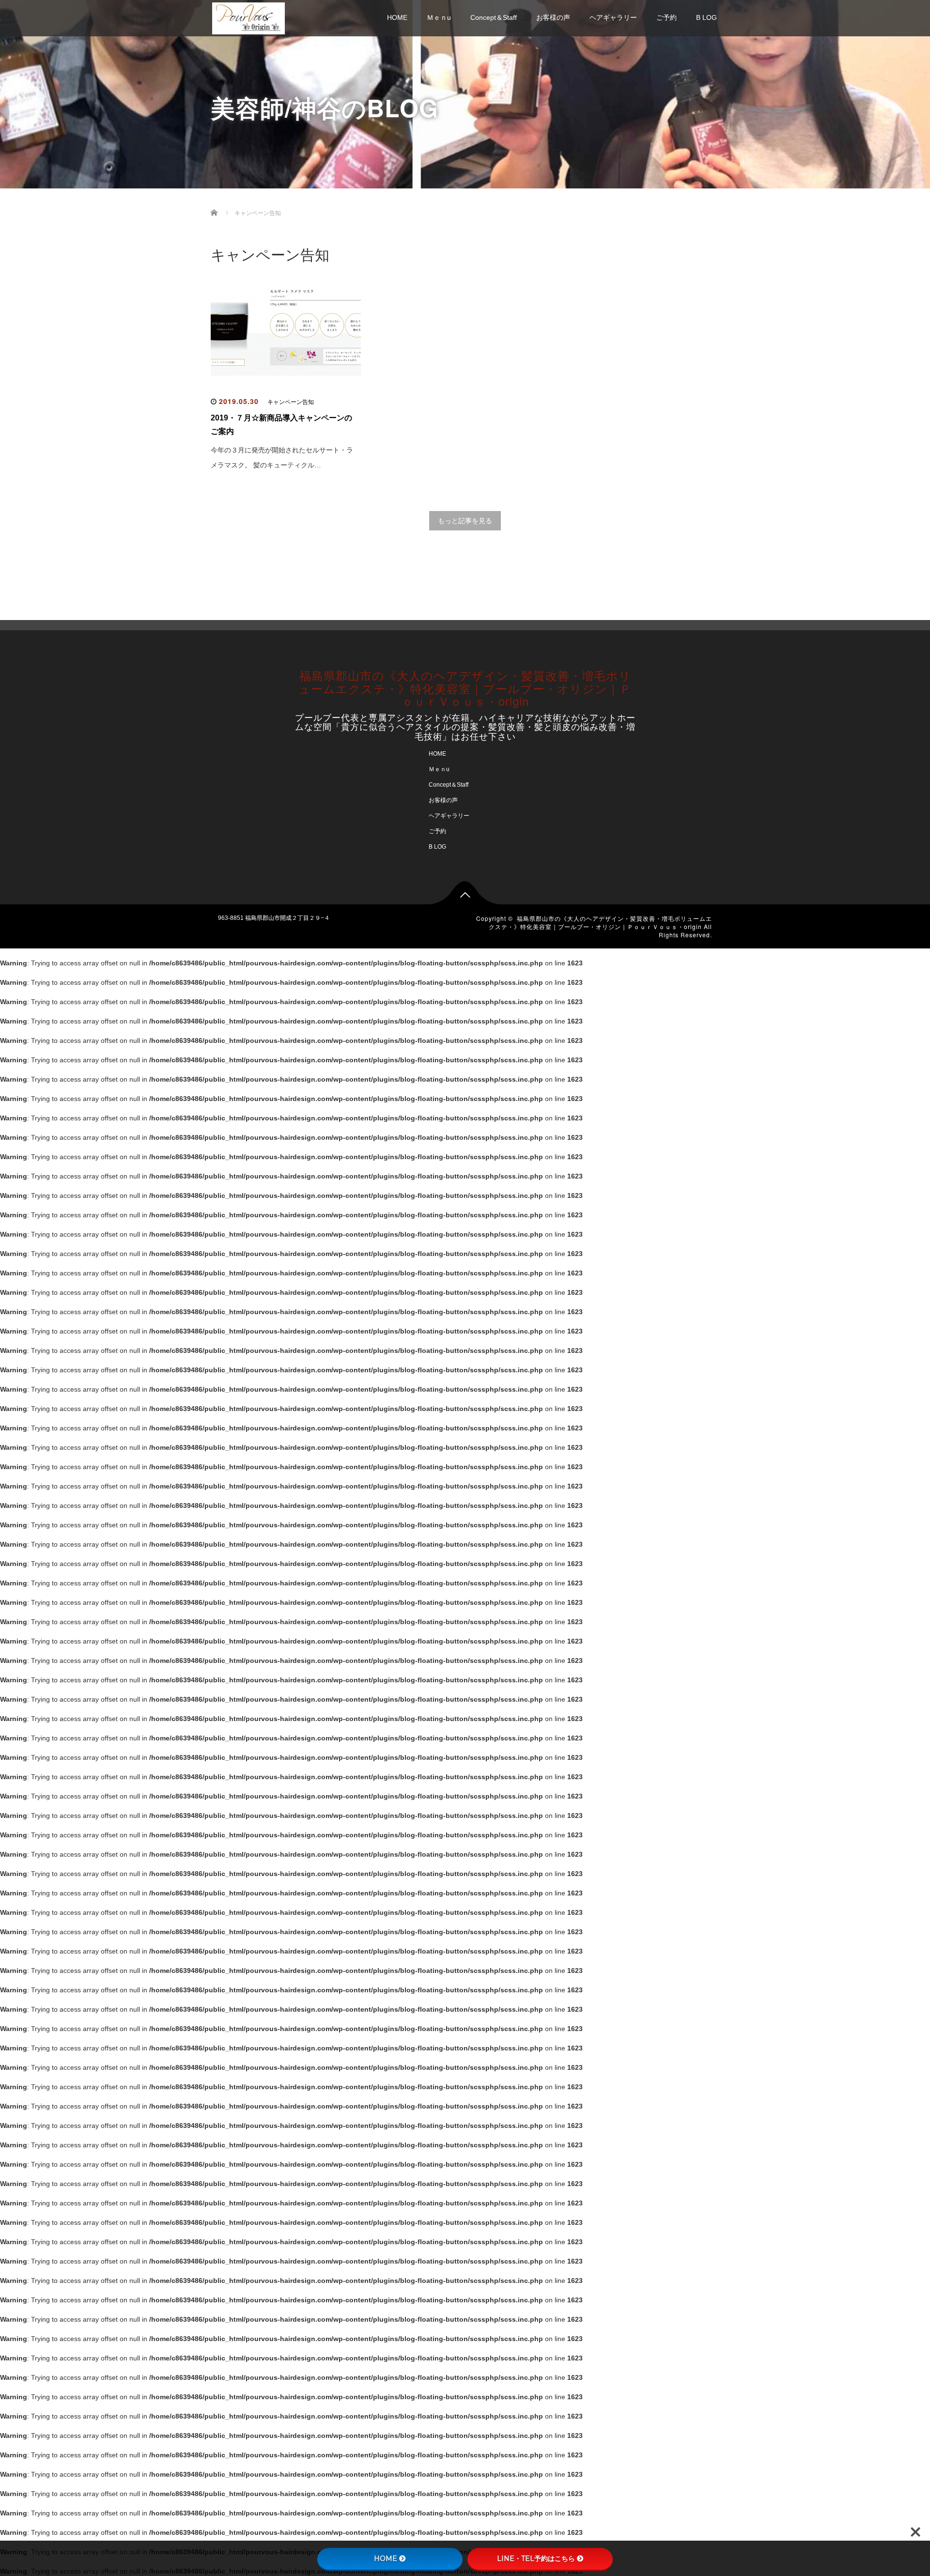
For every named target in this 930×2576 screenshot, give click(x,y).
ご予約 (666, 17)
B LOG (706, 17)
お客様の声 (553, 17)
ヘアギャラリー (613, 17)
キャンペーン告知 (291, 402)
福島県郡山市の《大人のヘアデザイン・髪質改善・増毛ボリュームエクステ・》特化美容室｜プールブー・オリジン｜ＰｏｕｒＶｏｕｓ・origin (465, 688)
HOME (397, 17)
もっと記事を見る (465, 521)
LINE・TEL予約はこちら (536, 2559)
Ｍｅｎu (439, 17)
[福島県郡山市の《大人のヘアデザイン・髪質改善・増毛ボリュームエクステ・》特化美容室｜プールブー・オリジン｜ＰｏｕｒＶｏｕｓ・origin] (248, 17)
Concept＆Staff (494, 17)
